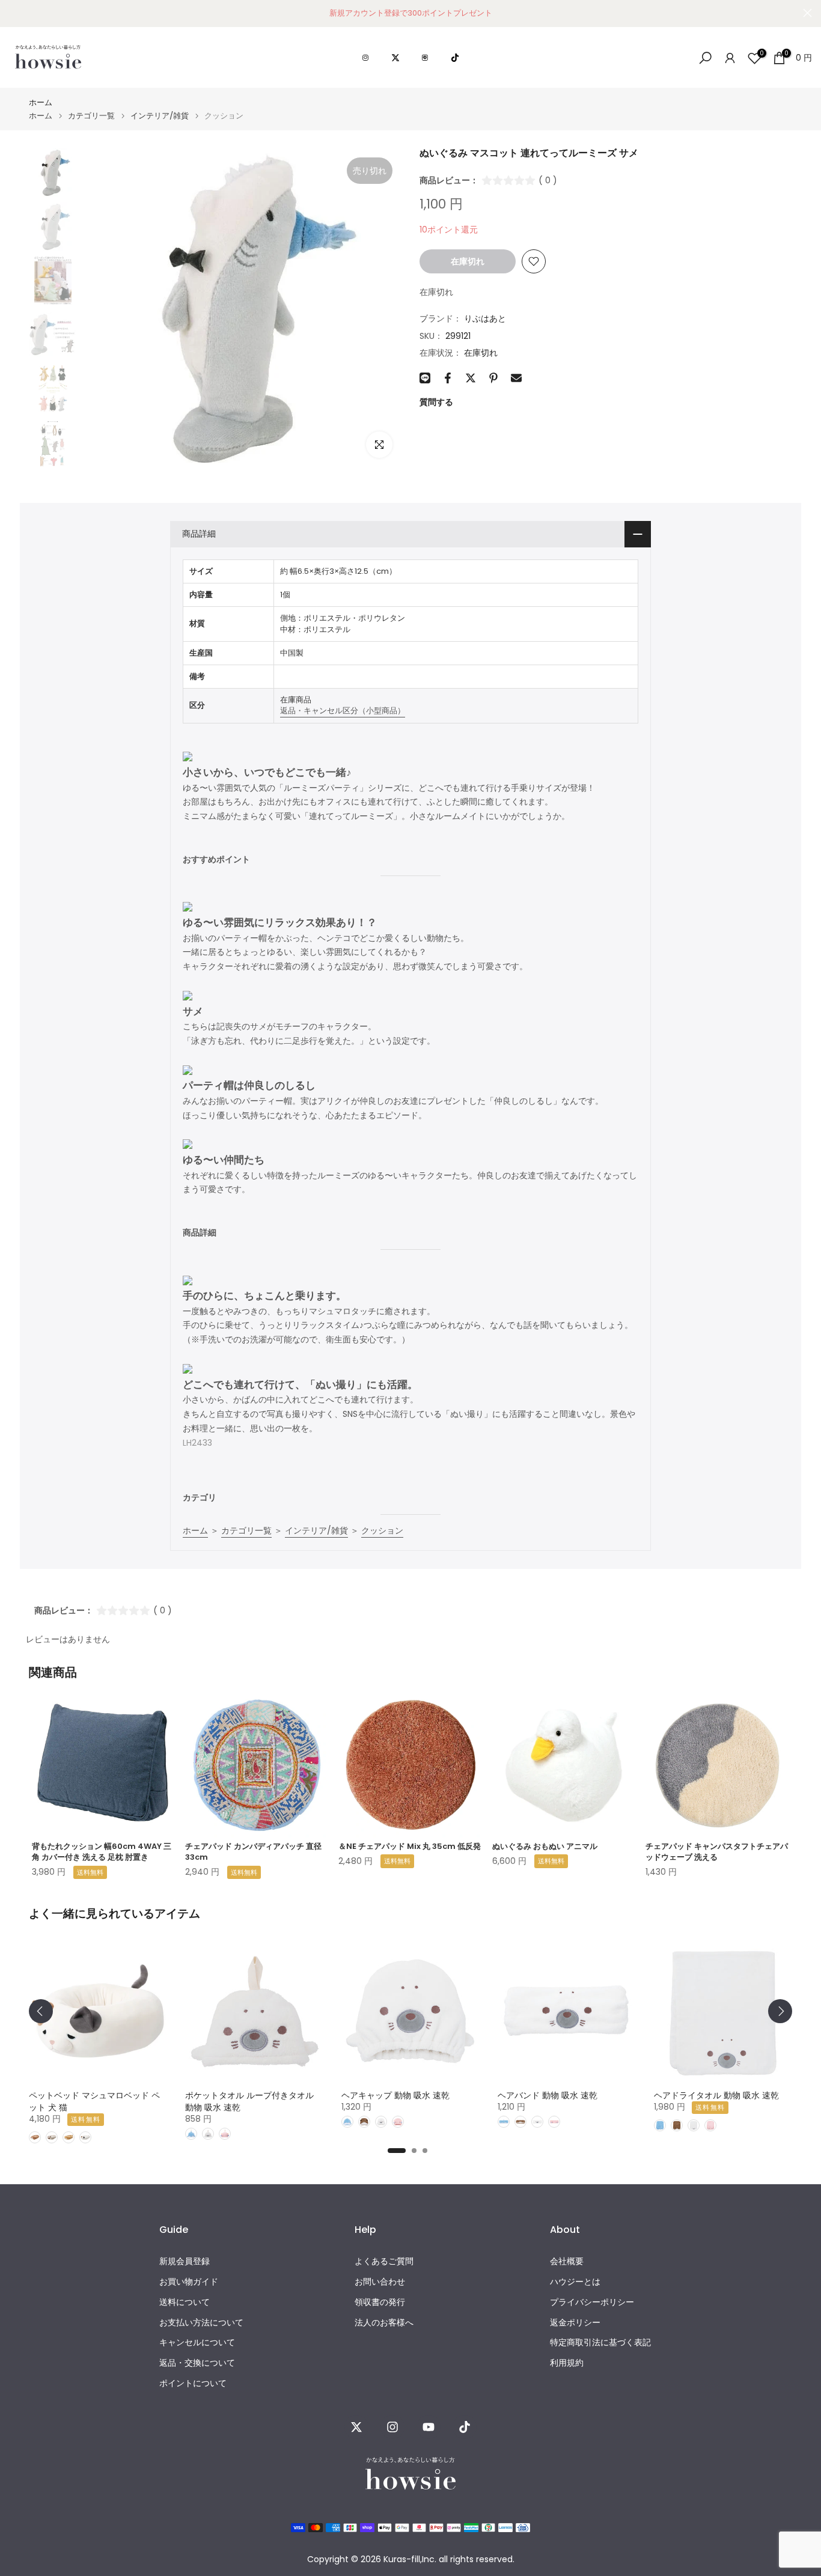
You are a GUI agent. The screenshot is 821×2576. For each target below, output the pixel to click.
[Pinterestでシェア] (493, 378)
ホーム (41, 102)
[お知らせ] (410, 13)
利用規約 (567, 2363)
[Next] (780, 2011)
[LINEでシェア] (425, 378)
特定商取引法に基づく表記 (600, 2343)
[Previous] (41, 2011)
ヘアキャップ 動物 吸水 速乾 (395, 2095)
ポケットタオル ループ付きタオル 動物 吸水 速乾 (249, 2101)
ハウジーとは (575, 2282)
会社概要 (567, 2261)
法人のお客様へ (384, 2323)
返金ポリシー (575, 2323)
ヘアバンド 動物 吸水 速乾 (548, 2095)
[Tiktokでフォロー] (465, 2427)
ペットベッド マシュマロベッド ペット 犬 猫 (94, 2101)
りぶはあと (485, 318)
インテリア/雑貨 (160, 116)
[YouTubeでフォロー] (429, 2427)
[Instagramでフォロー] (392, 2427)
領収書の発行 (380, 2302)
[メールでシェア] (516, 378)
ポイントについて (193, 2383)
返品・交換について (197, 2363)
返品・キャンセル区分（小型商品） (343, 711)
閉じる (14, 13)
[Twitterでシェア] (471, 378)
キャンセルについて (197, 2343)
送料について (185, 2302)
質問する (436, 402)
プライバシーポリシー (592, 2302)
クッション (382, 1530)
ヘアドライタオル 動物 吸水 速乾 (716, 2095)
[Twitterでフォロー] (356, 2427)
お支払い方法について (201, 2323)
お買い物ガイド (189, 2282)
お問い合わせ (380, 2282)
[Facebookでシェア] (448, 378)
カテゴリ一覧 (91, 116)
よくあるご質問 (384, 2261)
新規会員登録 (185, 2261)
